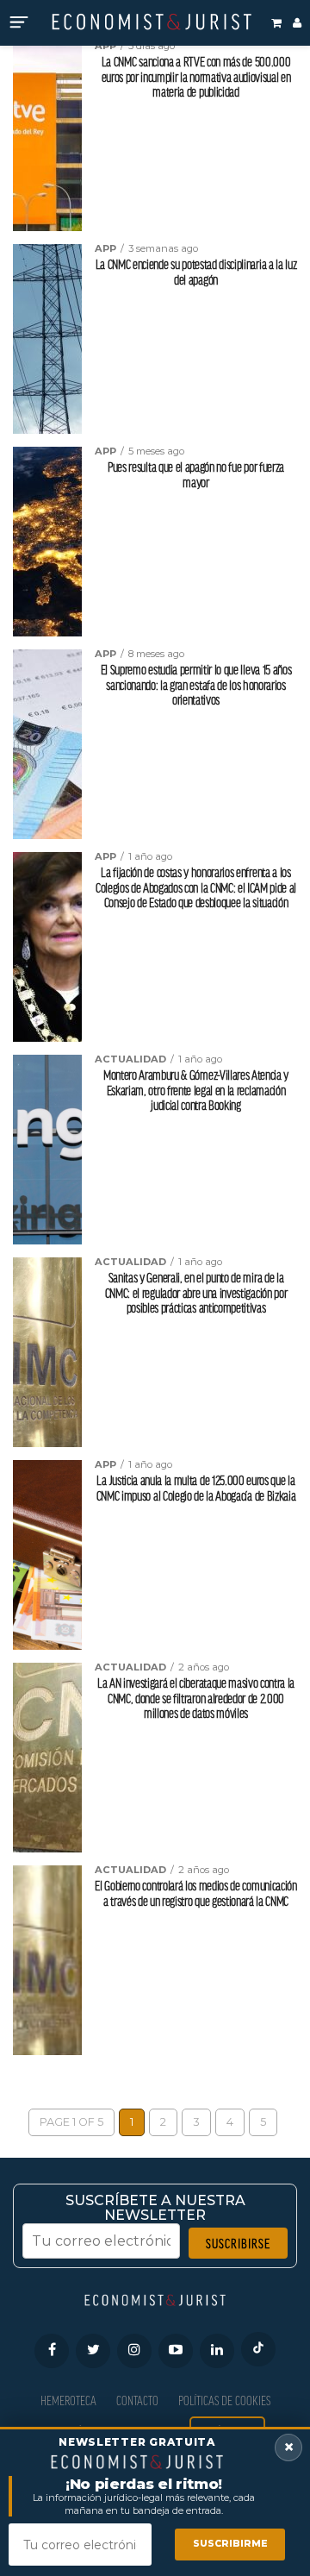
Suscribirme (230, 2544)
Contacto (137, 2401)
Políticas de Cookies (224, 2401)
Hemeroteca (68, 2401)
